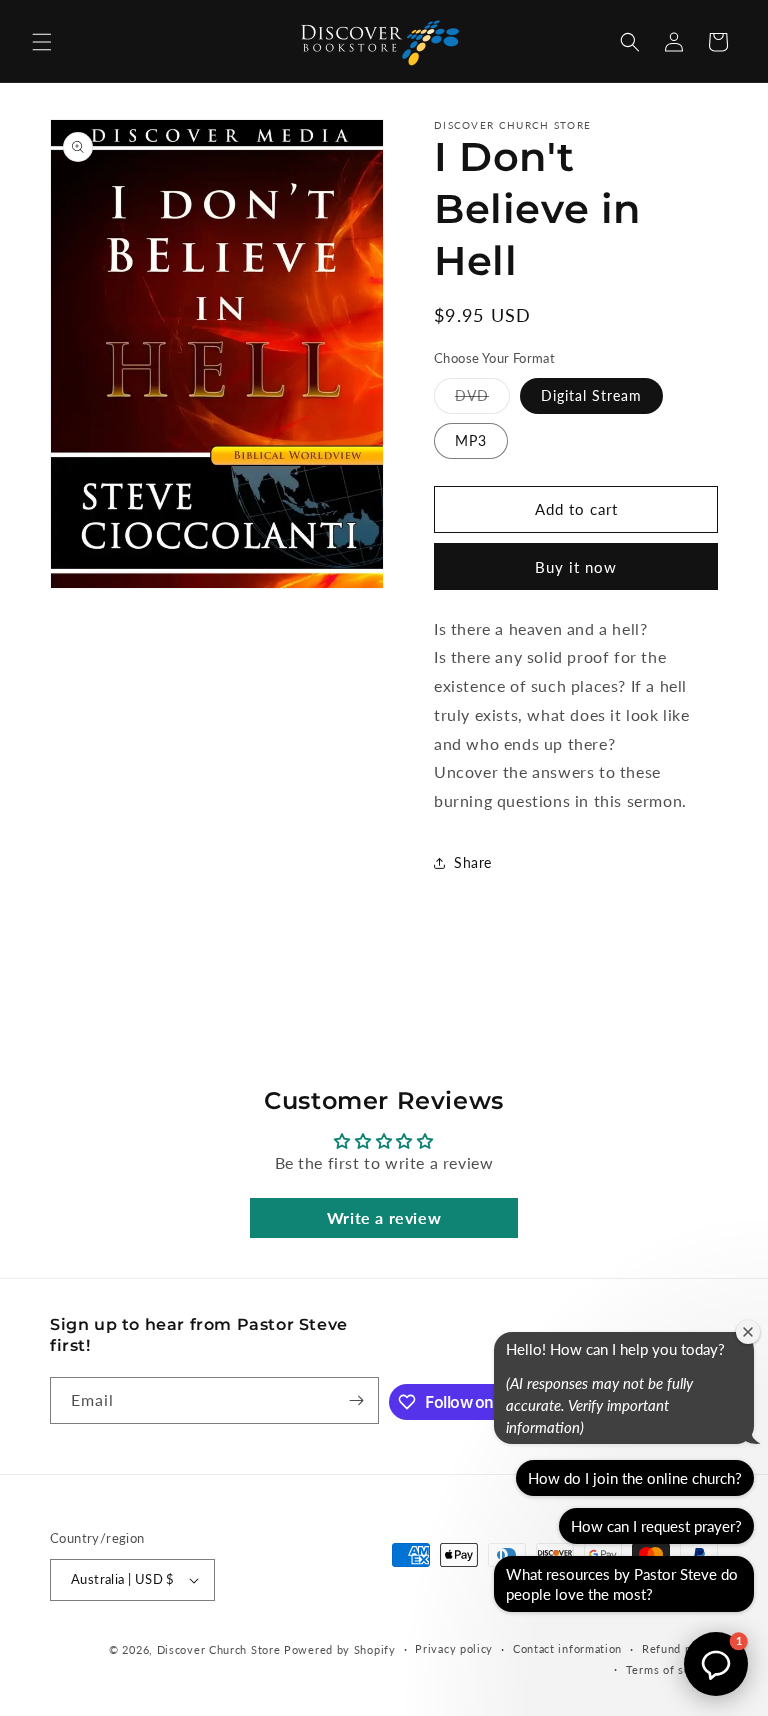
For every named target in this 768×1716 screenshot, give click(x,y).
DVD (482, 400)
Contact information (567, 1648)
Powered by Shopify (340, 1649)
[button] (42, 42)
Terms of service (672, 1669)
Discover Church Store (219, 1649)
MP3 (471, 440)
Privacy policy (454, 1648)
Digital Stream (591, 395)
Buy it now (576, 567)
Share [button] (473, 862)
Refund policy (680, 1648)
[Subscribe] (356, 1400)
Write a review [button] (384, 1217)
